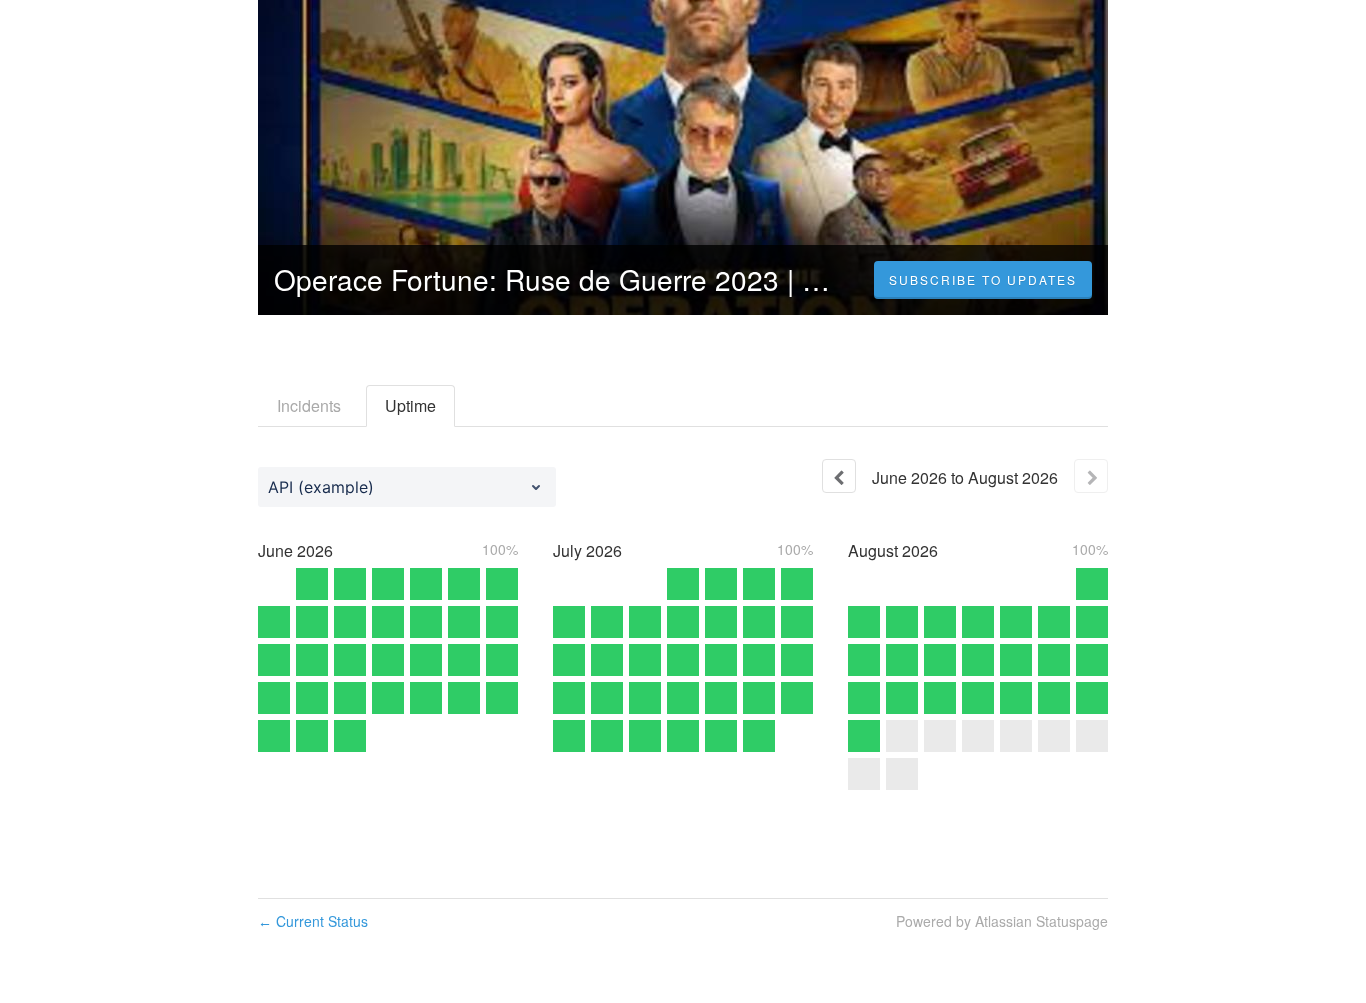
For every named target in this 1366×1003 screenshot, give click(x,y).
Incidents (309, 405)
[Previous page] (839, 476)
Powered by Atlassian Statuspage (1002, 921)
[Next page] (1091, 476)
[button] (983, 280)
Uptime (410, 405)
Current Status (313, 921)
